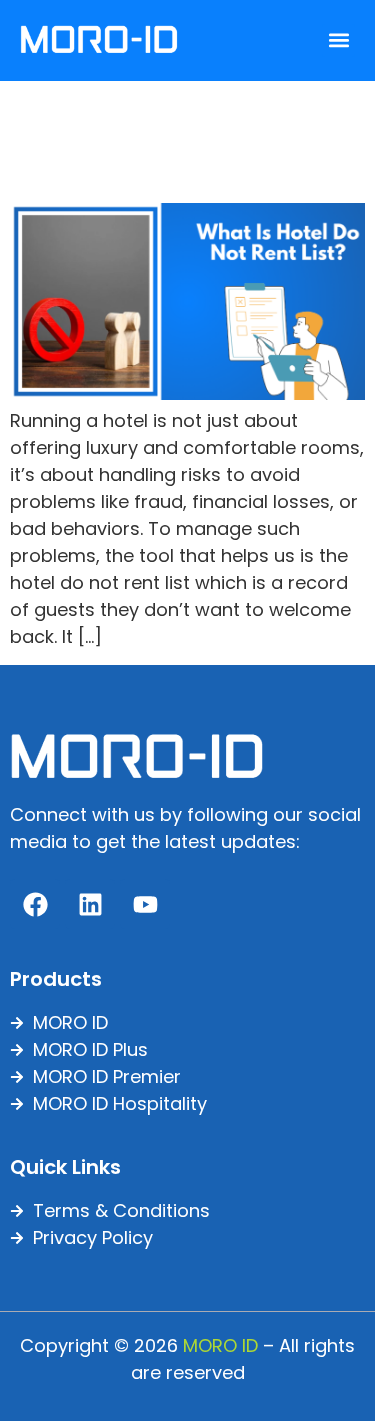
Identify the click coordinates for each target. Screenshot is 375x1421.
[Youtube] (145, 904)
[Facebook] (35, 904)
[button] (338, 40)
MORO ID (220, 1345)
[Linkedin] (90, 904)
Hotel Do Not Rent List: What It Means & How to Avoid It (176, 138)
